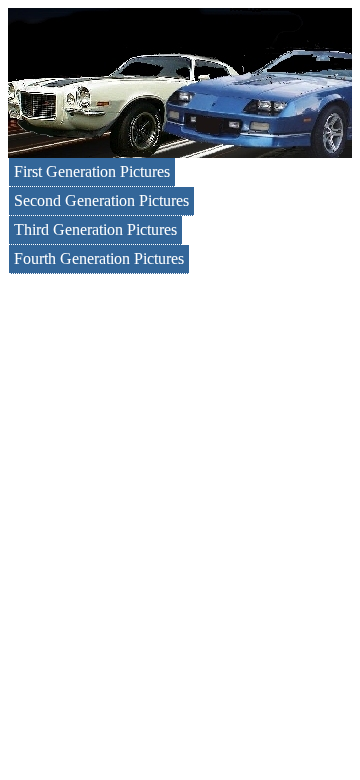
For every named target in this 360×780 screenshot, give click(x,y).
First (92, 171)
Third (95, 229)
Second (101, 200)
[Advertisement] (180, 464)
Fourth (99, 258)
